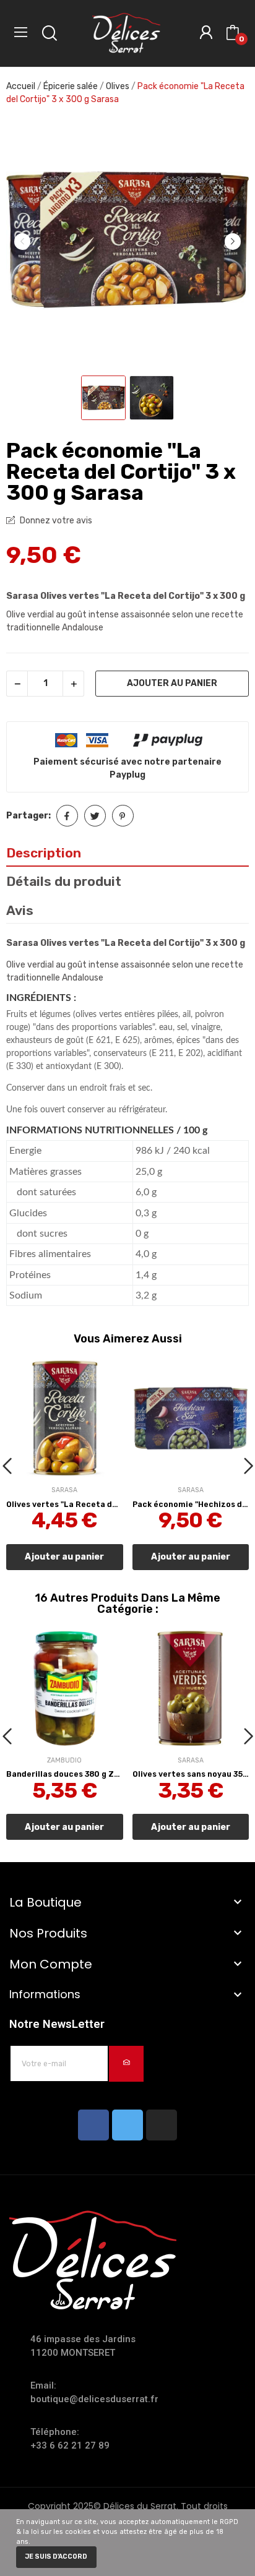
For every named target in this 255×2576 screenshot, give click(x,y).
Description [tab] (44, 853)
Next (233, 241)
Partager (67, 816)
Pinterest (123, 816)
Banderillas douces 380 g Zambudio (65, 1774)
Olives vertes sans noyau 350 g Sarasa (191, 1774)
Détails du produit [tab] (64, 881)
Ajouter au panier (172, 683)
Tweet (95, 816)
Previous (22, 241)
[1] (126, 2064)
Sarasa (64, 1491)
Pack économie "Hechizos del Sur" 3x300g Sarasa (191, 1505)
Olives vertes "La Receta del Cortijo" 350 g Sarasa (65, 1505)
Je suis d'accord (56, 2557)
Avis (20, 910)
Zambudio (64, 1761)
